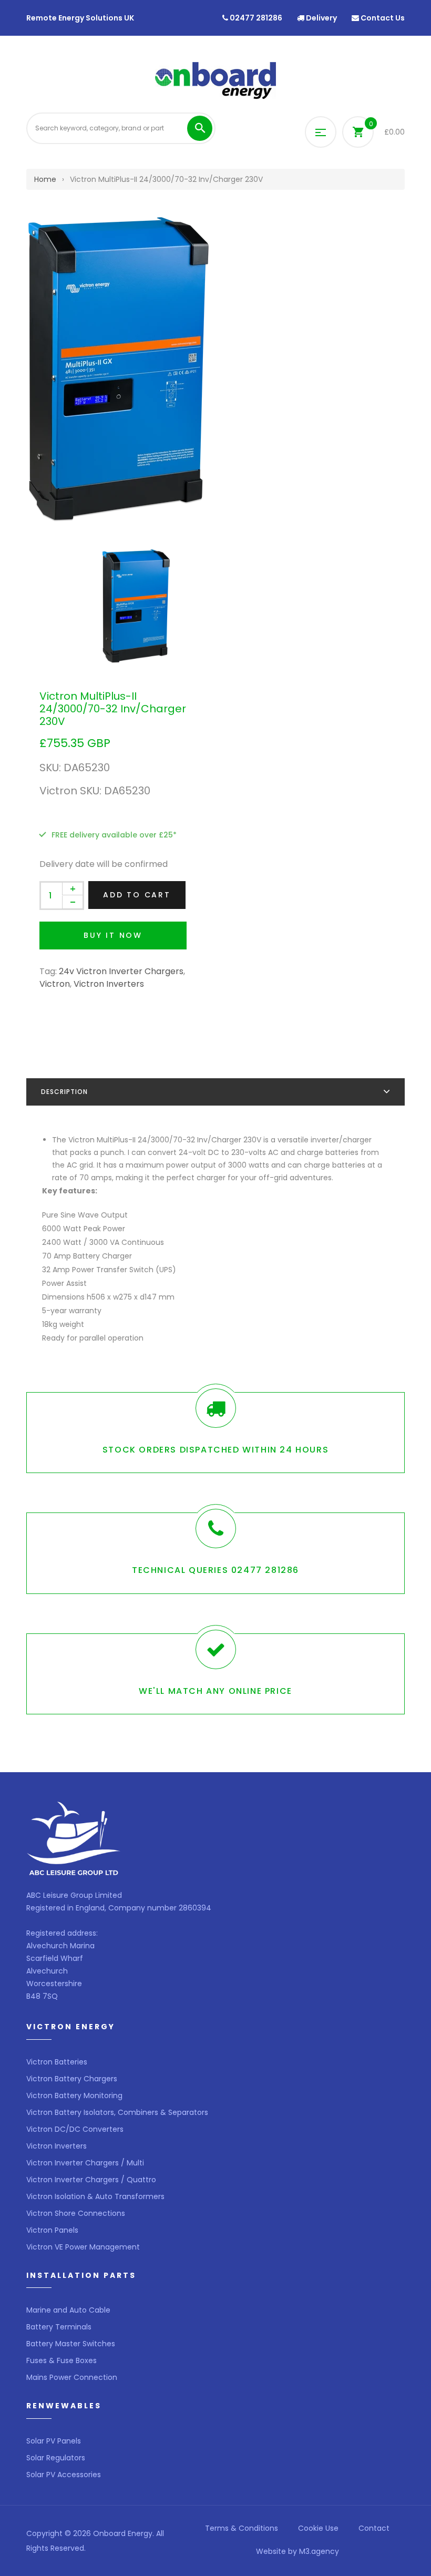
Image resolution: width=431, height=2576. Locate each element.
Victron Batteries (57, 2062)
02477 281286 (255, 18)
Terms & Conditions (242, 2528)
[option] (215, 369)
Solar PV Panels (54, 2441)
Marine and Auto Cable (68, 2310)
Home (45, 179)
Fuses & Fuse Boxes (61, 2360)
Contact (374, 2528)
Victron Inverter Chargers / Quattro (91, 2180)
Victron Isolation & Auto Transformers (95, 2196)
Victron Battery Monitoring (74, 2095)
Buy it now (113, 935)
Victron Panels (52, 2230)
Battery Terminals (59, 2327)
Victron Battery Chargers (72, 2079)
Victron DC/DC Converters (75, 2129)
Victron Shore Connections (76, 2213)
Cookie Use (318, 2528)
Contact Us (382, 18)
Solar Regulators (56, 2458)
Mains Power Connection (72, 2377)
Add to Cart (137, 895)
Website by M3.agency (297, 2551)
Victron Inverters (109, 984)
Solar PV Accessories (64, 2475)
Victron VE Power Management (83, 2247)
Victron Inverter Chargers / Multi (85, 2163)
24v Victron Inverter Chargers (121, 971)
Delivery (321, 18)
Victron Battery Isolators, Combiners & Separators (117, 2112)
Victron (55, 984)
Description (64, 1092)
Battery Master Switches (71, 2344)
